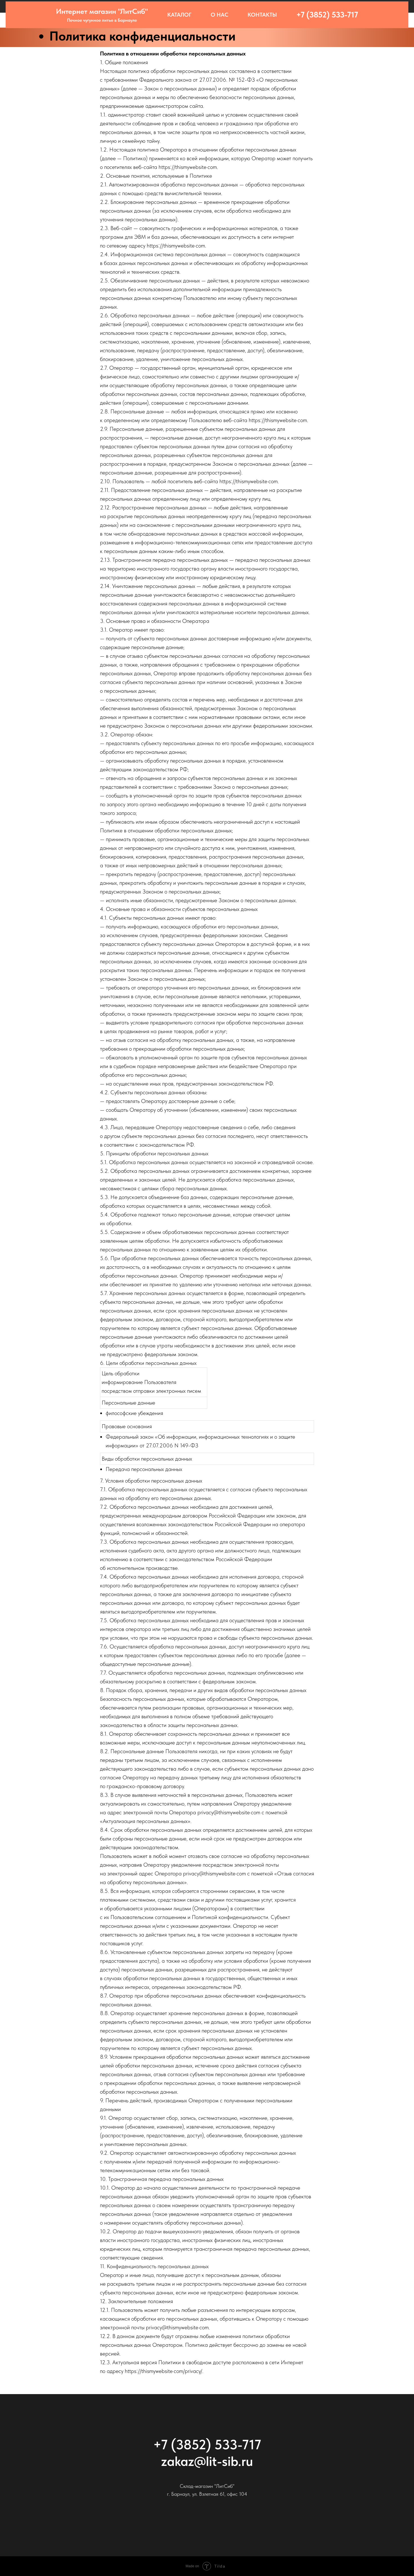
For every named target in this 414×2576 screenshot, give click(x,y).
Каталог (179, 15)
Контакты (262, 15)
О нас (220, 15)
